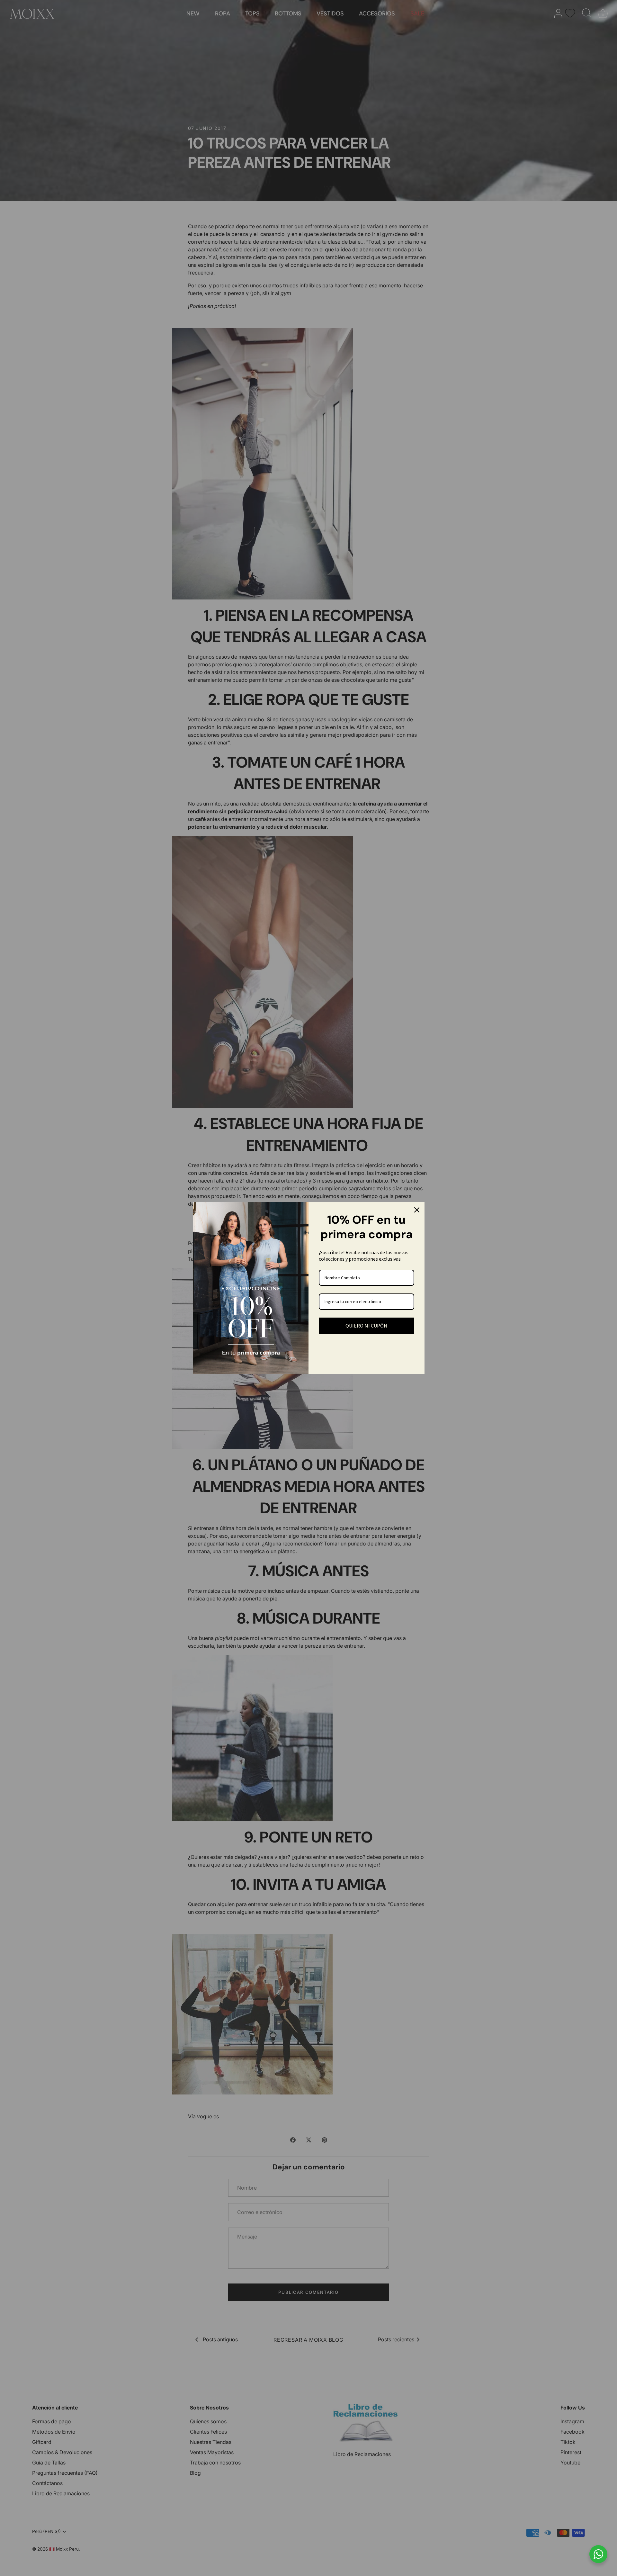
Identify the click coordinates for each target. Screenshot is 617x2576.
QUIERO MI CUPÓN (366, 1326)
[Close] (417, 1210)
